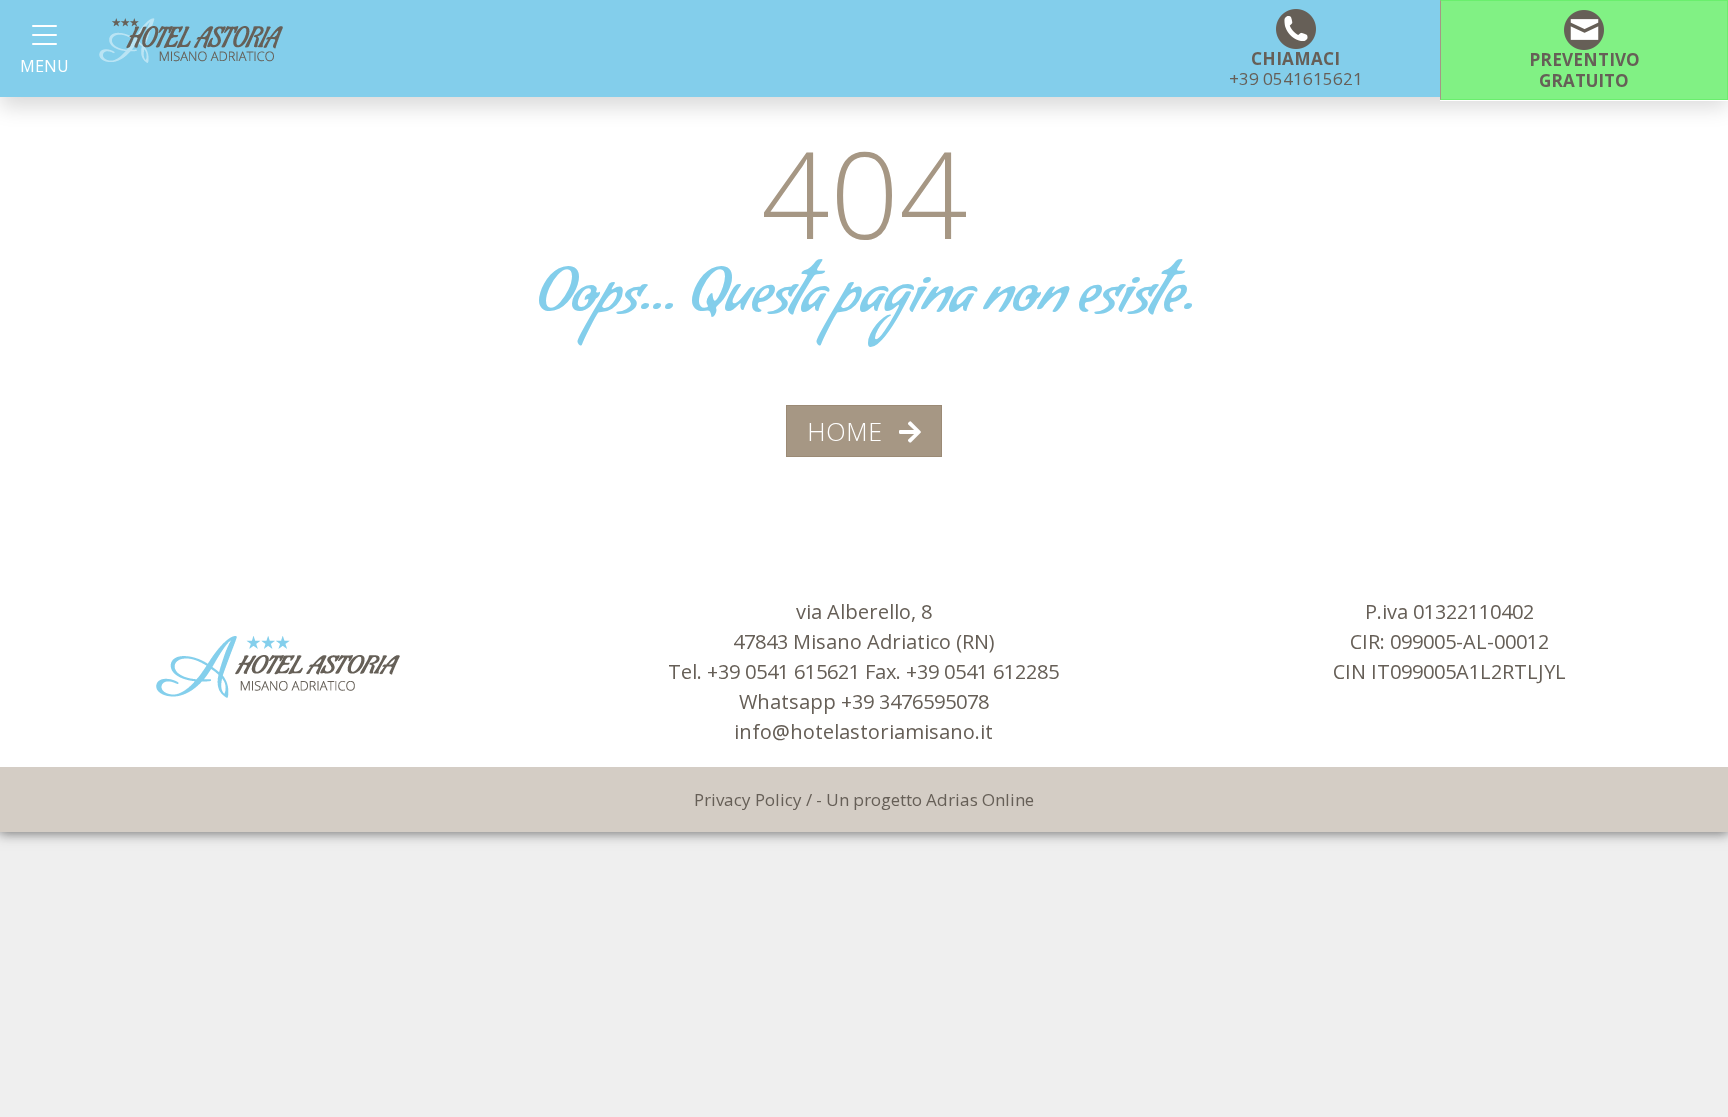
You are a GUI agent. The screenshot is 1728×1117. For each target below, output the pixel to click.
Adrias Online (980, 799)
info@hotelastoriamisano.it (863, 731)
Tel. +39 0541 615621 (766, 671)
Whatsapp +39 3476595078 (864, 701)
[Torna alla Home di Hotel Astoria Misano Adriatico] (191, 40)
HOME (848, 431)
